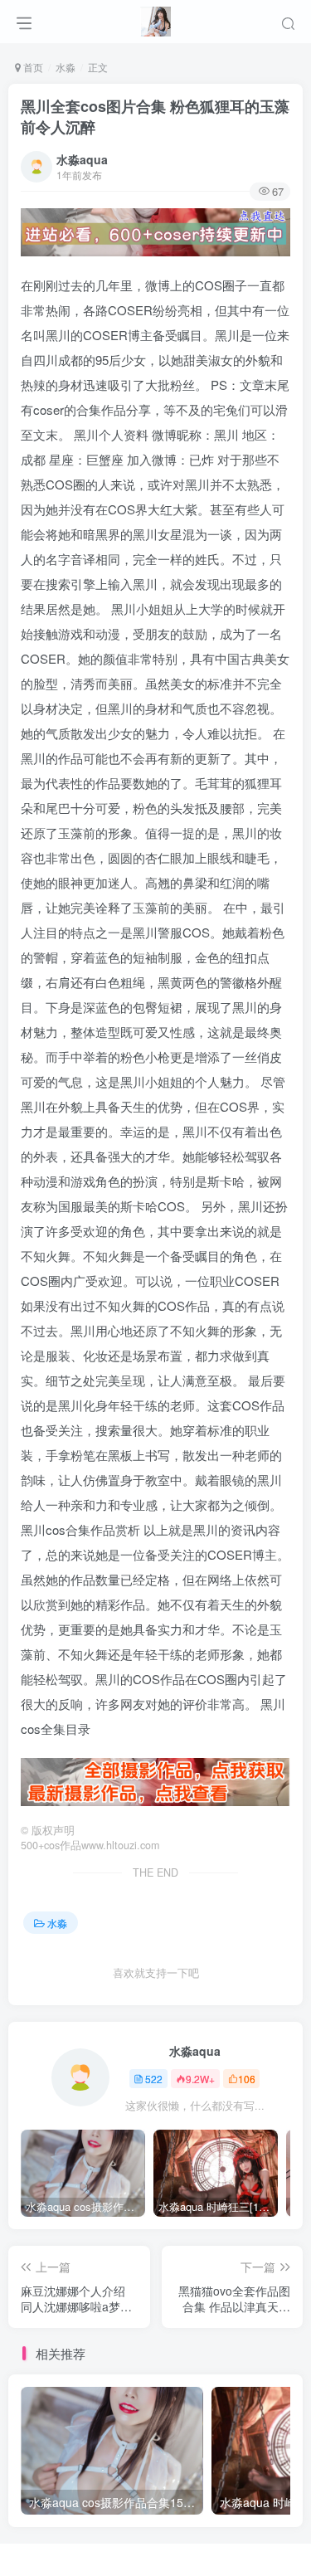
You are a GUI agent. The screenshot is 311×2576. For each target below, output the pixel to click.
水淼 (66, 67)
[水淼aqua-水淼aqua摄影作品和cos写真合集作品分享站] (155, 19)
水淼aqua (82, 159)
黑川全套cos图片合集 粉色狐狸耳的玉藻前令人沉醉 (155, 117)
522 (154, 2079)
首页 (32, 67)
